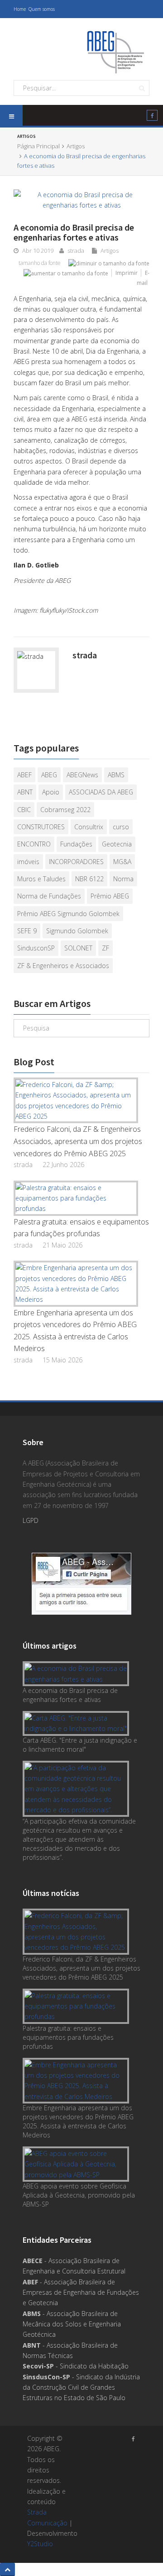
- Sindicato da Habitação (76, 2366)
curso (121, 827)
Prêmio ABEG (110, 896)
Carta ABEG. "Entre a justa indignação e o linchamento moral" (80, 1745)
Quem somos (42, 9)
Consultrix (89, 827)
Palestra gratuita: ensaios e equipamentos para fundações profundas (81, 1228)
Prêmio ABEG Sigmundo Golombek (68, 914)
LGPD (31, 1520)
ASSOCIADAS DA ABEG (101, 792)
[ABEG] (115, 51)
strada (76, 251)
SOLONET (78, 948)
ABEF (24, 775)
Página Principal (38, 146)
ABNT (25, 792)
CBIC (24, 810)
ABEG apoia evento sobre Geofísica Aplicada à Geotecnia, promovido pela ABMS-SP (79, 2195)
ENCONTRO (34, 844)
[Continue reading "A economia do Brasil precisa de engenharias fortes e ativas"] (78, 1674)
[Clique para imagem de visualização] (81, 200)
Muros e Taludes (41, 879)
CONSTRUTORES (41, 827)
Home (20, 9)
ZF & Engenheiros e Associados (63, 966)
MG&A (122, 862)
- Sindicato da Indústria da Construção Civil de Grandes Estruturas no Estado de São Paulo (81, 2387)
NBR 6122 (89, 879)
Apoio (51, 792)
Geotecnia (117, 844)
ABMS (116, 775)
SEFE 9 (27, 931)
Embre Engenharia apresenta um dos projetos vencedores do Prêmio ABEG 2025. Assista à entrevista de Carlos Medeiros (75, 1331)
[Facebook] (152, 117)
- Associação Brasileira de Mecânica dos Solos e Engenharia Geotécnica (72, 2324)
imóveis (28, 862)
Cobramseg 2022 (65, 810)
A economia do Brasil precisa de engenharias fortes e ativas (70, 1695)
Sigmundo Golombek (77, 931)
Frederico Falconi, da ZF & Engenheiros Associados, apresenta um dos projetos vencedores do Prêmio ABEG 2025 (78, 1141)
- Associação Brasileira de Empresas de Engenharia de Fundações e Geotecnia (81, 2292)
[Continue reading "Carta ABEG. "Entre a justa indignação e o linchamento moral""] (78, 1723)
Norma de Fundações (49, 896)
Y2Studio (40, 2544)
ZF (105, 948)
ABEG (49, 775)
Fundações (76, 844)
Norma (123, 879)
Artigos (21, 23)
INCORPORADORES (76, 862)
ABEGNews (82, 775)
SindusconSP (36, 948)
